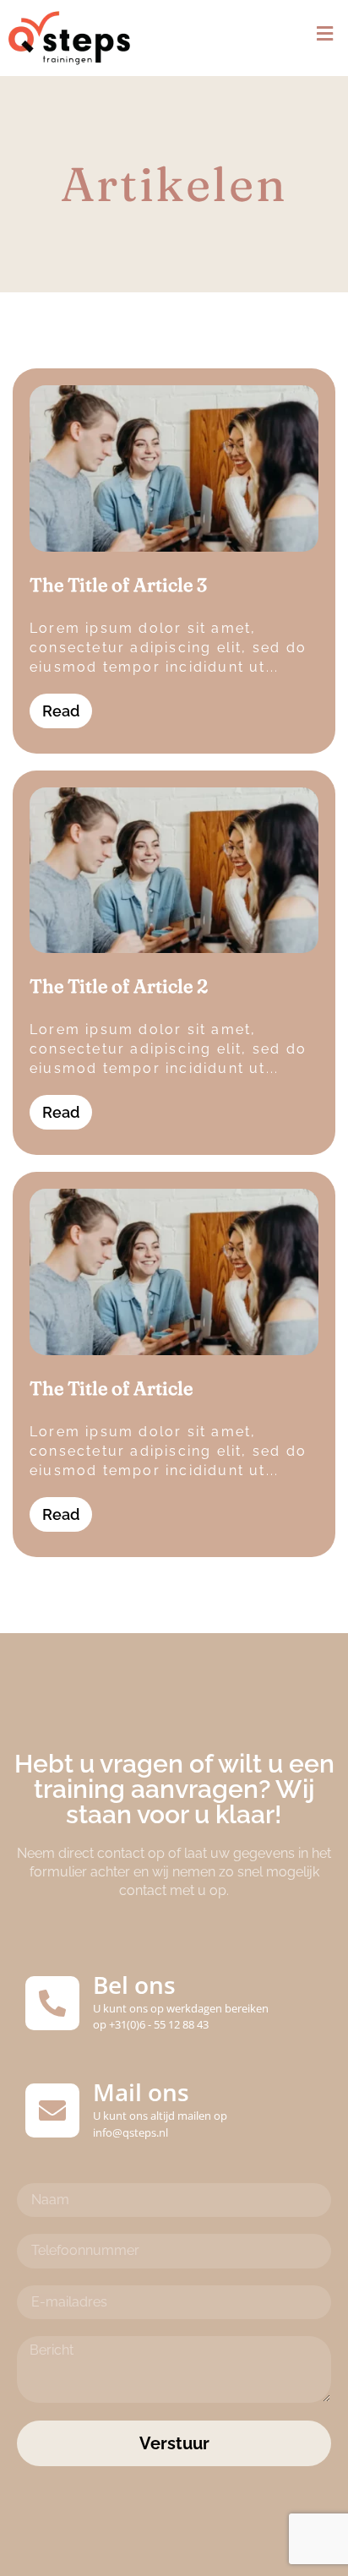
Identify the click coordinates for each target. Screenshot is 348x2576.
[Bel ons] (52, 2003)
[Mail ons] (52, 2110)
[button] (325, 34)
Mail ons (141, 2092)
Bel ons (134, 1985)
